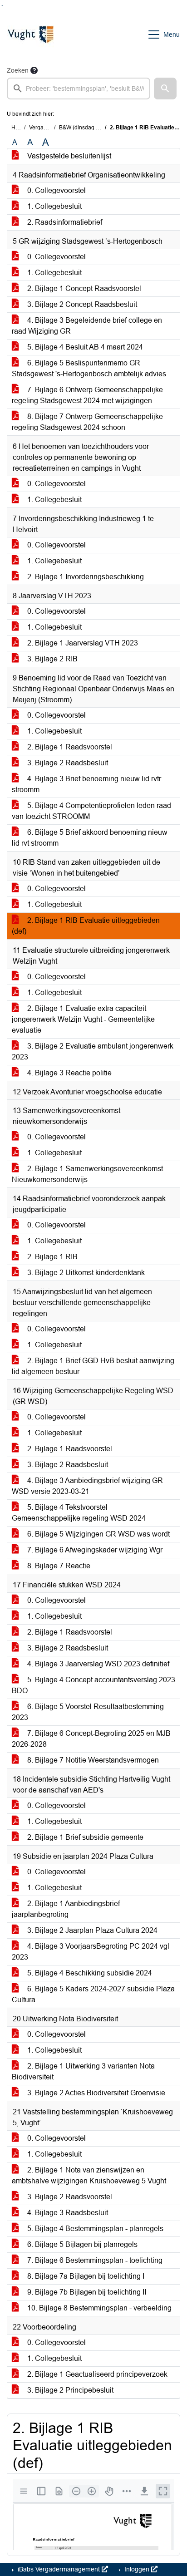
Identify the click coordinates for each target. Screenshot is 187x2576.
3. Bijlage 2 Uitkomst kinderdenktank (85, 1273)
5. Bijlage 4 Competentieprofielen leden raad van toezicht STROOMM (91, 811)
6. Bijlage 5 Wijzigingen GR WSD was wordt (98, 1534)
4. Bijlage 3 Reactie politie (69, 1073)
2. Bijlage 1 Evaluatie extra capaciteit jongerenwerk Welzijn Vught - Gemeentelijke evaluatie (83, 1019)
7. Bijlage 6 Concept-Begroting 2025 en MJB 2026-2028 (91, 1739)
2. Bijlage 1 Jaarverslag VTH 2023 (82, 643)
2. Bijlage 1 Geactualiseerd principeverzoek (96, 2374)
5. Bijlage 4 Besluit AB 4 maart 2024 (84, 347)
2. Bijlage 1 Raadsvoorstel (69, 747)
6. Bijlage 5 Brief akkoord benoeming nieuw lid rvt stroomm (90, 838)
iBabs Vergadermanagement (59, 2569)
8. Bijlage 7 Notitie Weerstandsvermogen (92, 1760)
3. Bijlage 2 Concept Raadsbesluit (81, 304)
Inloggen (137, 2569)
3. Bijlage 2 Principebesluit (69, 2390)
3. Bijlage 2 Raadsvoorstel (69, 2197)
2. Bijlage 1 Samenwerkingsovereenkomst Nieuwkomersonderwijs (87, 1174)
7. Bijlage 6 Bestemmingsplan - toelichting (94, 2260)
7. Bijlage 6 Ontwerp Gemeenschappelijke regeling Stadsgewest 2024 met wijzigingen (87, 395)
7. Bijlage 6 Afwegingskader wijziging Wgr (94, 1550)
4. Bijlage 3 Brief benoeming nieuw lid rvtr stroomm (86, 784)
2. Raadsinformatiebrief (64, 222)
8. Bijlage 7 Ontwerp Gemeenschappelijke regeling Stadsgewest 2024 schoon (87, 422)
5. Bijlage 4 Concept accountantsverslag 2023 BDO (93, 1685)
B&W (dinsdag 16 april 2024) (95, 128)
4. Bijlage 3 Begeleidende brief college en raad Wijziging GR (87, 326)
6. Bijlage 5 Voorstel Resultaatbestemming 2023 (88, 1712)
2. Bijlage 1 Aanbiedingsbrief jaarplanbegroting (66, 1909)
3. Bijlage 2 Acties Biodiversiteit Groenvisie (95, 2093)
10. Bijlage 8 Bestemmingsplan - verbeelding (98, 2308)
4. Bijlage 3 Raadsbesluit (67, 2213)
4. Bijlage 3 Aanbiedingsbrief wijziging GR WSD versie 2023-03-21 (87, 1486)
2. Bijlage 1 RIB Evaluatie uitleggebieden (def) (86, 926)
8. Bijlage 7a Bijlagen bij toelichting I (85, 2276)
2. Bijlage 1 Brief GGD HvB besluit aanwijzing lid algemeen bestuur (93, 1366)
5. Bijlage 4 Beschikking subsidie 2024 (89, 1973)
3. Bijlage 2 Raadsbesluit (67, 763)
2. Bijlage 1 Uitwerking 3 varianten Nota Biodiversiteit (83, 2071)
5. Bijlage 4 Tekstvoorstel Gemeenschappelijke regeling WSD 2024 (79, 1513)
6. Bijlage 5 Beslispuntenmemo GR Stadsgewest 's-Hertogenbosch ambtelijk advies (89, 368)
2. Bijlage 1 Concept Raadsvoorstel (83, 288)
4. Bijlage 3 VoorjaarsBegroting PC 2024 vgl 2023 (91, 1952)
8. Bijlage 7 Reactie (58, 1566)
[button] (165, 89)
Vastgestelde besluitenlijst (68, 156)
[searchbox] (79, 89)
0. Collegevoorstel (56, 190)
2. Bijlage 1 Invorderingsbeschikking (85, 577)
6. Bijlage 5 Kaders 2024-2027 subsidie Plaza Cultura (93, 1994)
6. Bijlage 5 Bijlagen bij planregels (81, 2244)
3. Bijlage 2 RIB (52, 659)
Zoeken (18, 70)
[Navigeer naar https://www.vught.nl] (30, 34)
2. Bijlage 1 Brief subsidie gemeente (84, 1837)
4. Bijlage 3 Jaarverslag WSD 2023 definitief (97, 1664)
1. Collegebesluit (54, 206)
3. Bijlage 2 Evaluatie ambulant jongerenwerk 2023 (93, 1052)
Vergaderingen (47, 128)
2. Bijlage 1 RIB (52, 1257)
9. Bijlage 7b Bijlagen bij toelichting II (86, 2292)
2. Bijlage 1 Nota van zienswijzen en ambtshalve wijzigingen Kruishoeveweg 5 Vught (89, 2175)
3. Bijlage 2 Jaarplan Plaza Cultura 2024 (91, 1930)
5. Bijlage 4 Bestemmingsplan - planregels (94, 2229)
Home (19, 128)
